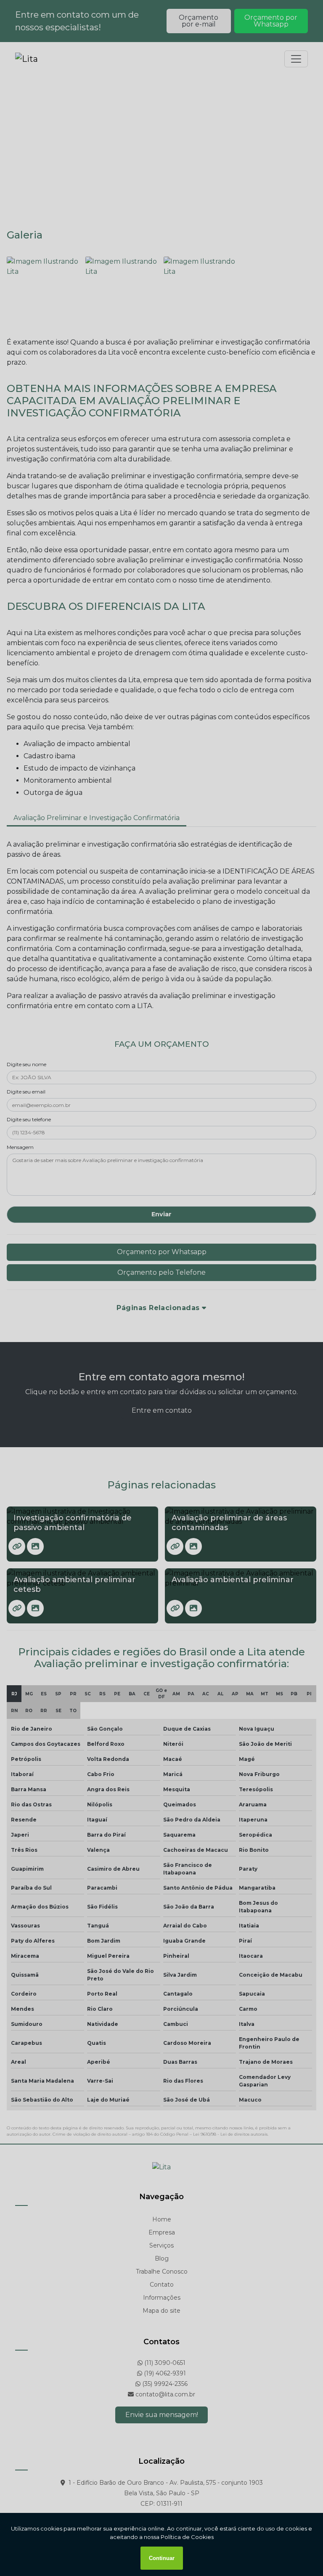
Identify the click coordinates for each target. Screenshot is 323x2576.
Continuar (162, 2558)
